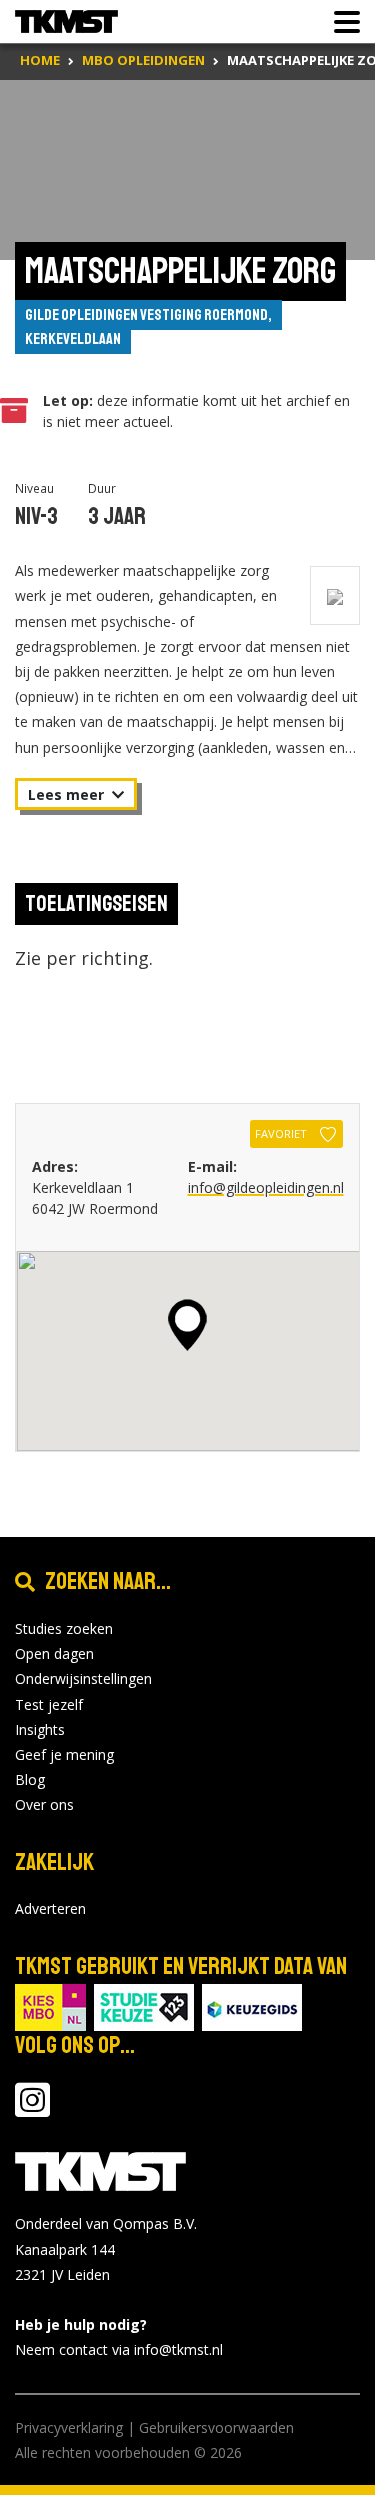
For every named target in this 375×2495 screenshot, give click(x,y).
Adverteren (50, 1908)
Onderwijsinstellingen (83, 1678)
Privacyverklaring (69, 2427)
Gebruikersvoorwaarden (216, 2427)
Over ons (44, 1804)
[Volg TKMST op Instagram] (32, 2109)
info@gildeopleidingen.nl (266, 1187)
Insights (40, 1729)
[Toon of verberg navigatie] (341, 22)
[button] (187, 1325)
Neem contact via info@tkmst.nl (119, 2349)
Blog (30, 1779)
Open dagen (54, 1653)
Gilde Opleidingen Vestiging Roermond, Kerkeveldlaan (148, 327)
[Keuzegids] (252, 2006)
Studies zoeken (64, 1628)
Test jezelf (49, 1704)
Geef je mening (64, 1754)
